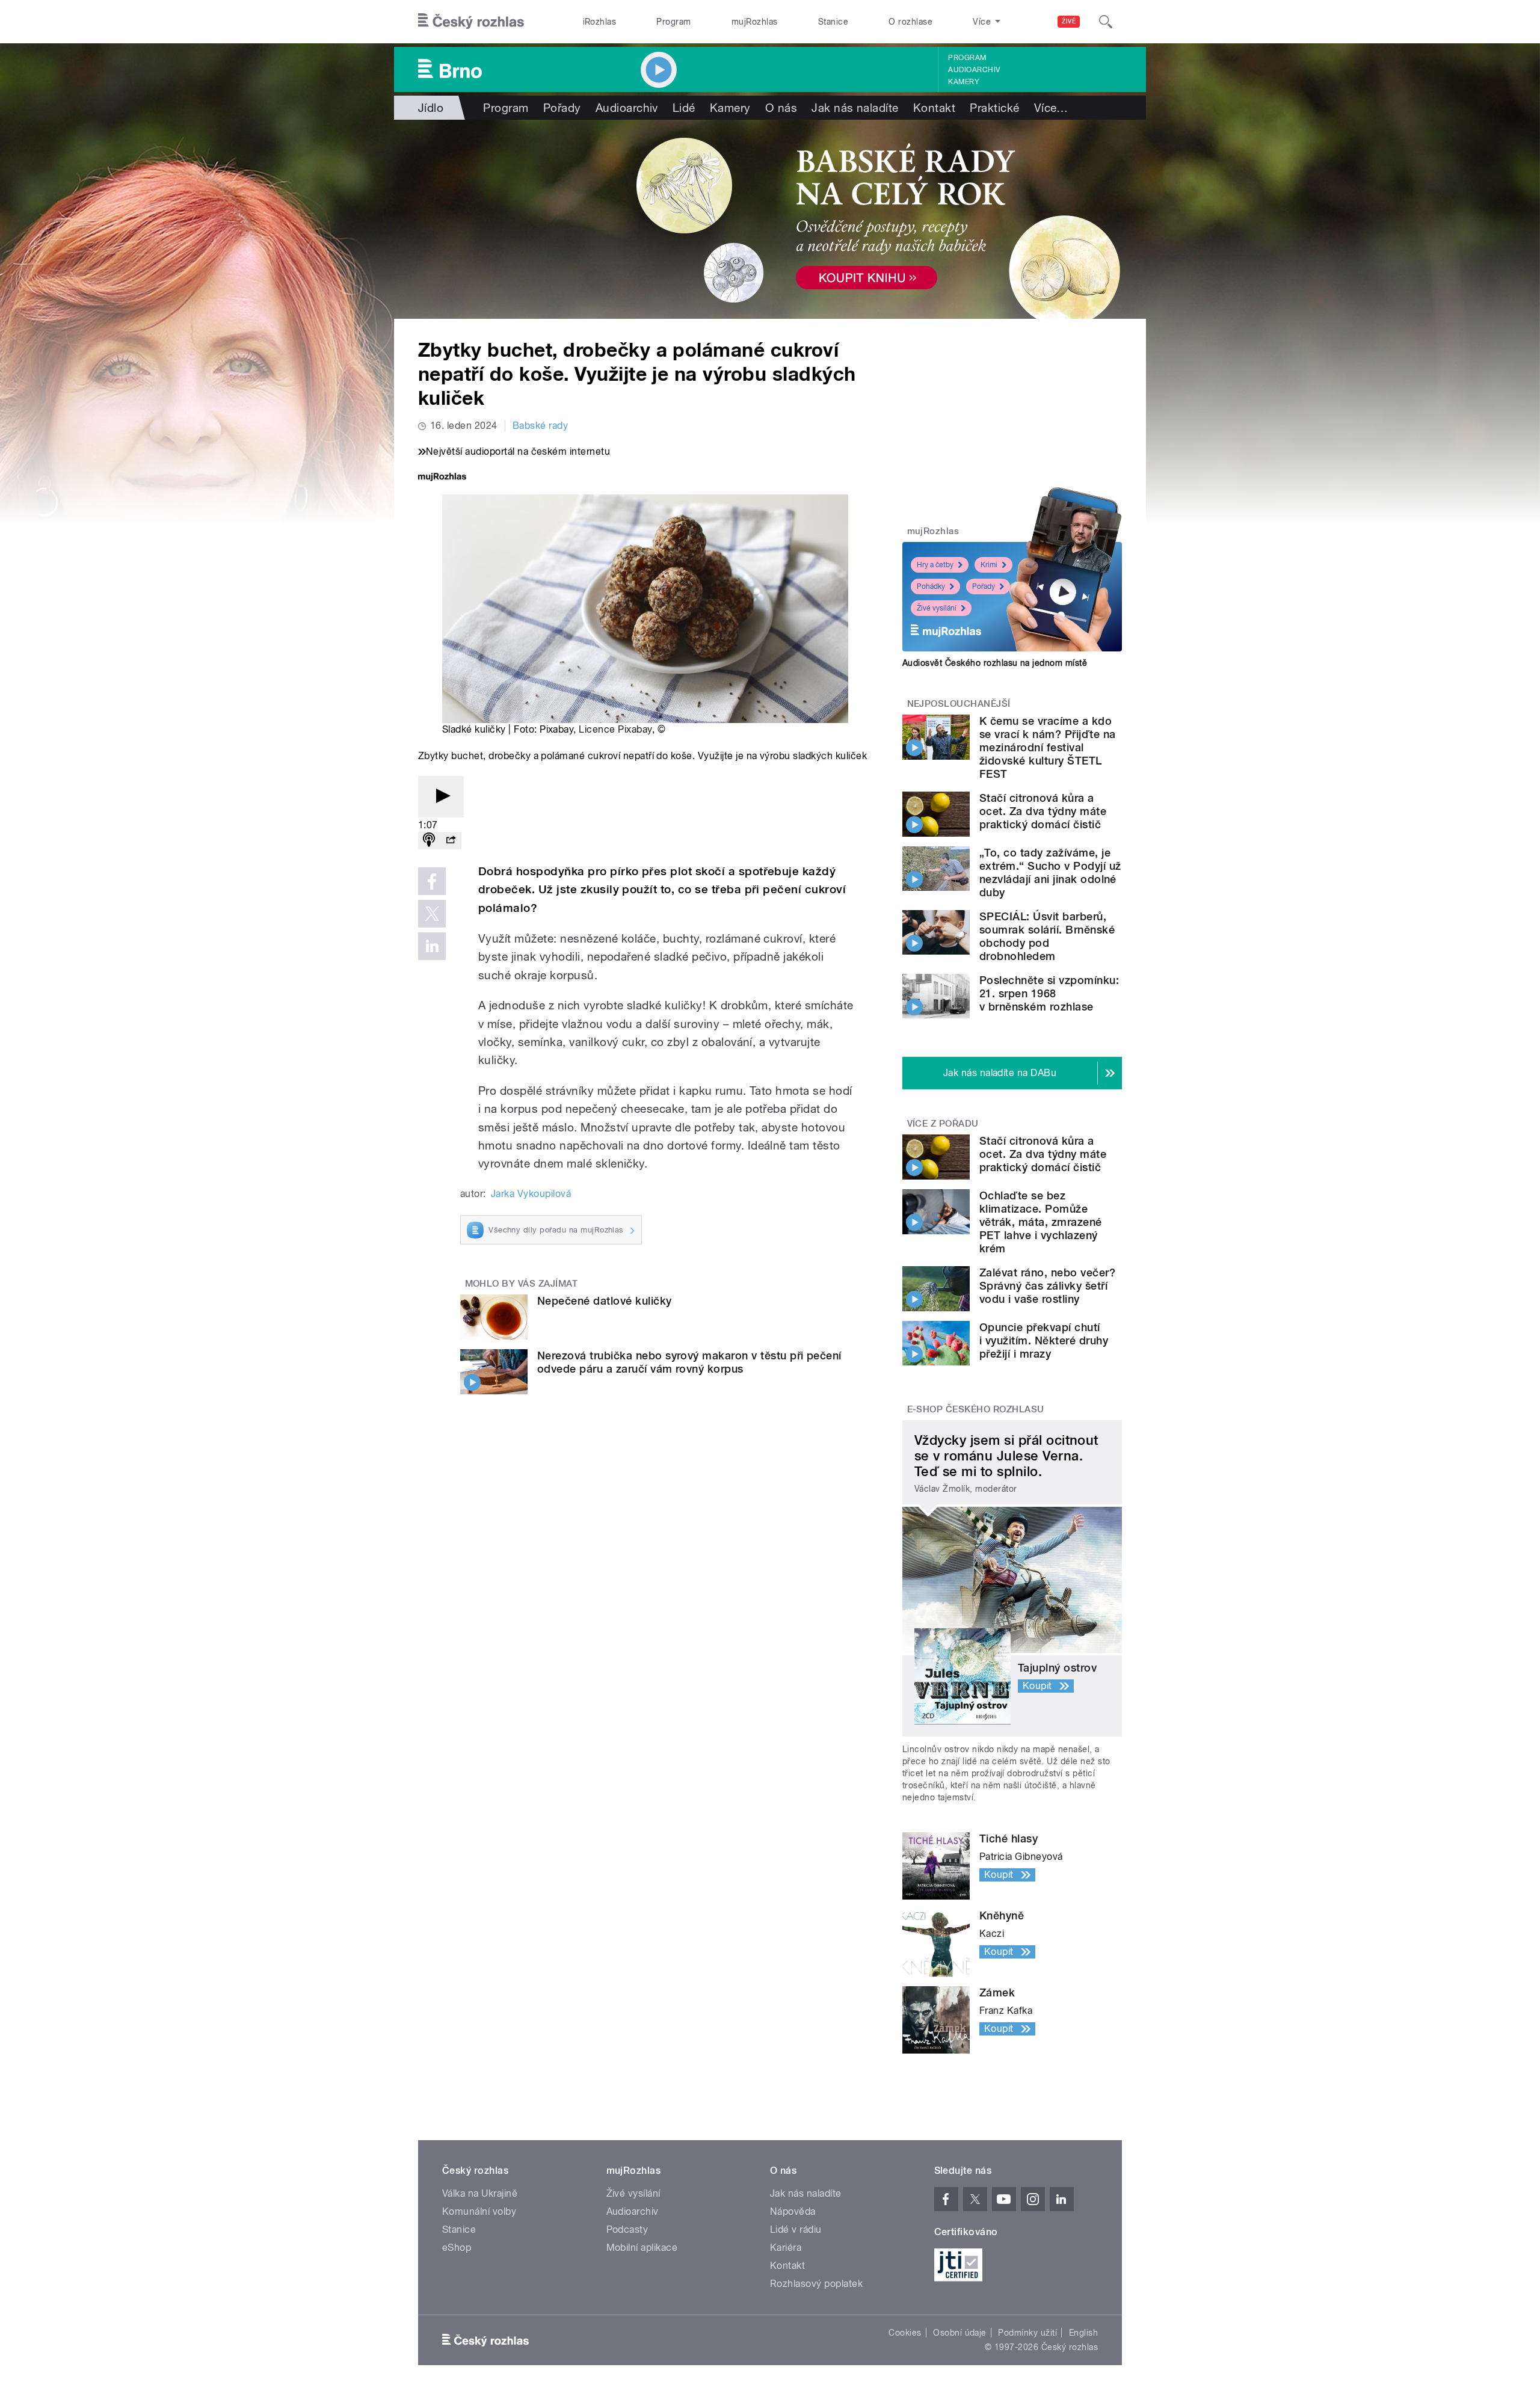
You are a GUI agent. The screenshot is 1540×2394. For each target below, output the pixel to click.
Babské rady (540, 426)
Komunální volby (479, 2211)
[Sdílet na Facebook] (432, 881)
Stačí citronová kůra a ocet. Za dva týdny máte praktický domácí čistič (1043, 811)
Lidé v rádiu (796, 2229)
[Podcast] (429, 841)
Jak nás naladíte (855, 108)
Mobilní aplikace (642, 2248)
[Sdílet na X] (432, 914)
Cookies (905, 2333)
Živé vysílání (937, 608)
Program (673, 22)
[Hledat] (1106, 22)
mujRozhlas (755, 22)
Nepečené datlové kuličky (605, 1301)
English (1083, 2333)
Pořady (562, 108)
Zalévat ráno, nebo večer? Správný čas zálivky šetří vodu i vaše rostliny (1047, 1286)
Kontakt (934, 108)
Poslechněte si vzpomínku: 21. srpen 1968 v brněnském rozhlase (1049, 993)
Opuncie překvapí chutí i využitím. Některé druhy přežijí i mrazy (1044, 1340)
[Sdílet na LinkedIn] (432, 946)
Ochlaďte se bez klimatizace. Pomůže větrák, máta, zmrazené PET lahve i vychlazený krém (1041, 1222)
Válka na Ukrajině (480, 2193)
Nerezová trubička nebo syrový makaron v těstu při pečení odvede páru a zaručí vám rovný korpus (689, 1362)
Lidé (684, 108)
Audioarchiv (974, 70)
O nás (781, 108)
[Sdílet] (451, 841)
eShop (457, 2248)
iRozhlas (600, 22)
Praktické (994, 108)
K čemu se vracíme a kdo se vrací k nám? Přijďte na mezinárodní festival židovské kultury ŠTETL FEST (1047, 747)
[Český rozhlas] (471, 22)
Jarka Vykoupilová (531, 1194)
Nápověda (793, 2211)
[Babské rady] (770, 219)
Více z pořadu (943, 1124)
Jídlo (431, 108)
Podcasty (627, 2229)
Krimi (989, 565)
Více (1051, 108)
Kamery (964, 82)
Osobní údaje (960, 2333)
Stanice (833, 22)
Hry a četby (935, 565)
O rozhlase (910, 22)
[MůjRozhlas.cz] (442, 478)
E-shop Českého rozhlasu (976, 1409)
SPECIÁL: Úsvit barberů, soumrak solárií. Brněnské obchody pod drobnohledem (1047, 936)
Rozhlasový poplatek (816, 2284)
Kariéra (786, 2248)
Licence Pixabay (615, 729)
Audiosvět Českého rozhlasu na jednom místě (995, 663)
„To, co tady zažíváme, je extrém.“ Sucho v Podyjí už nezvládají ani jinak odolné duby (1050, 872)
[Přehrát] (441, 797)
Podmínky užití (1027, 2333)
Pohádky (931, 586)
